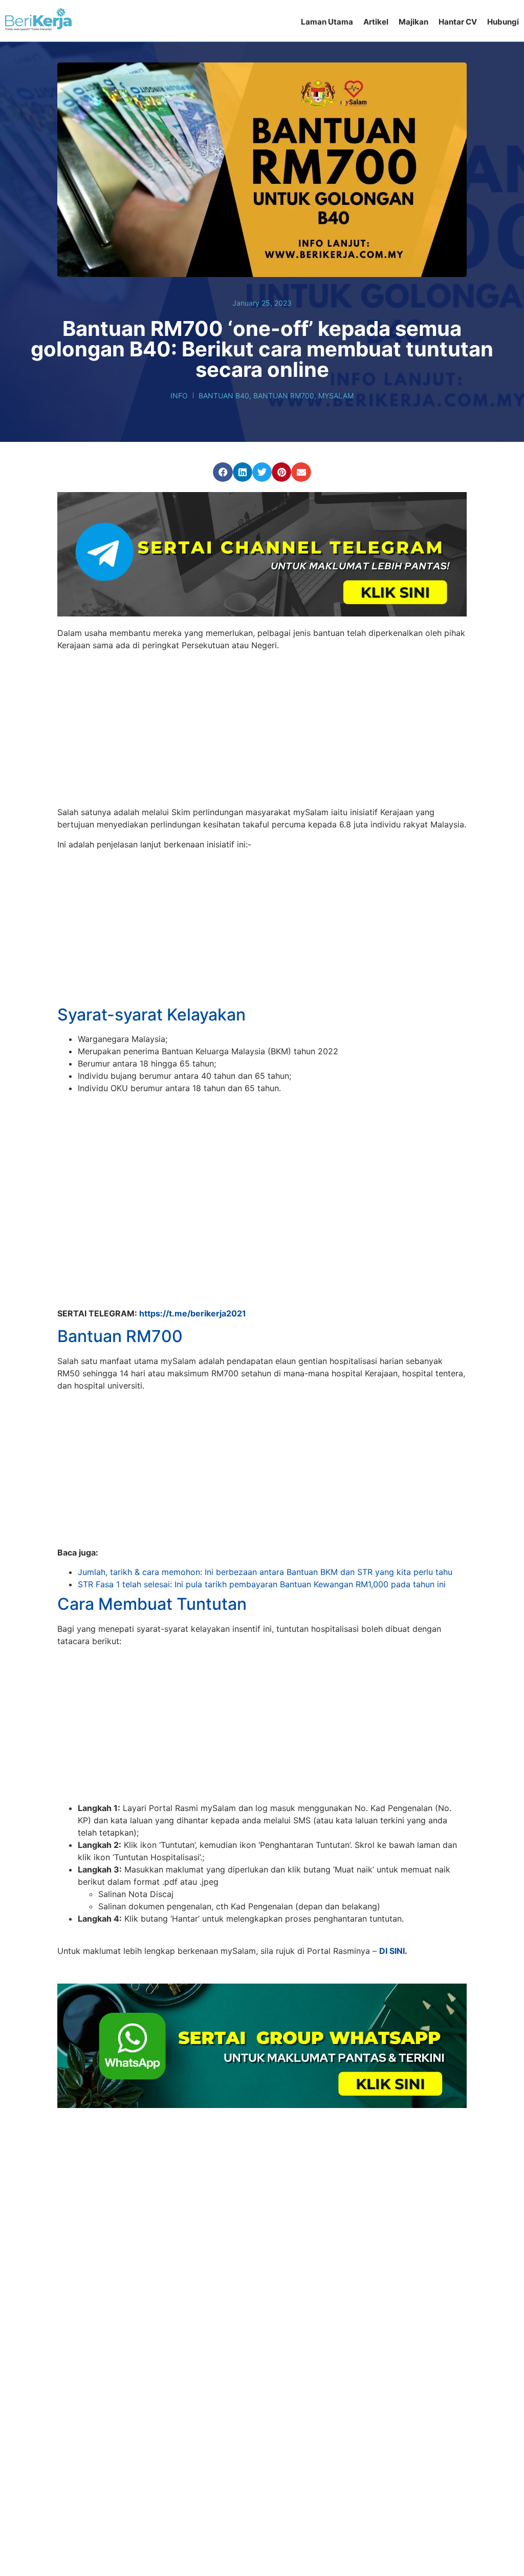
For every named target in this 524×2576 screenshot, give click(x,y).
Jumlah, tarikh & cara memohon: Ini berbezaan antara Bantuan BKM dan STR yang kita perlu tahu (265, 1511)
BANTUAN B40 (224, 396)
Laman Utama (327, 22)
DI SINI (392, 1890)
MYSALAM (336, 396)
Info (179, 396)
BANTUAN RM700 (284, 396)
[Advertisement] (262, 730)
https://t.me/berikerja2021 (193, 1252)
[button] (223, 472)
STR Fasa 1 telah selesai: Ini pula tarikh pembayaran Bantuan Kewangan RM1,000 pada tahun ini (262, 1524)
